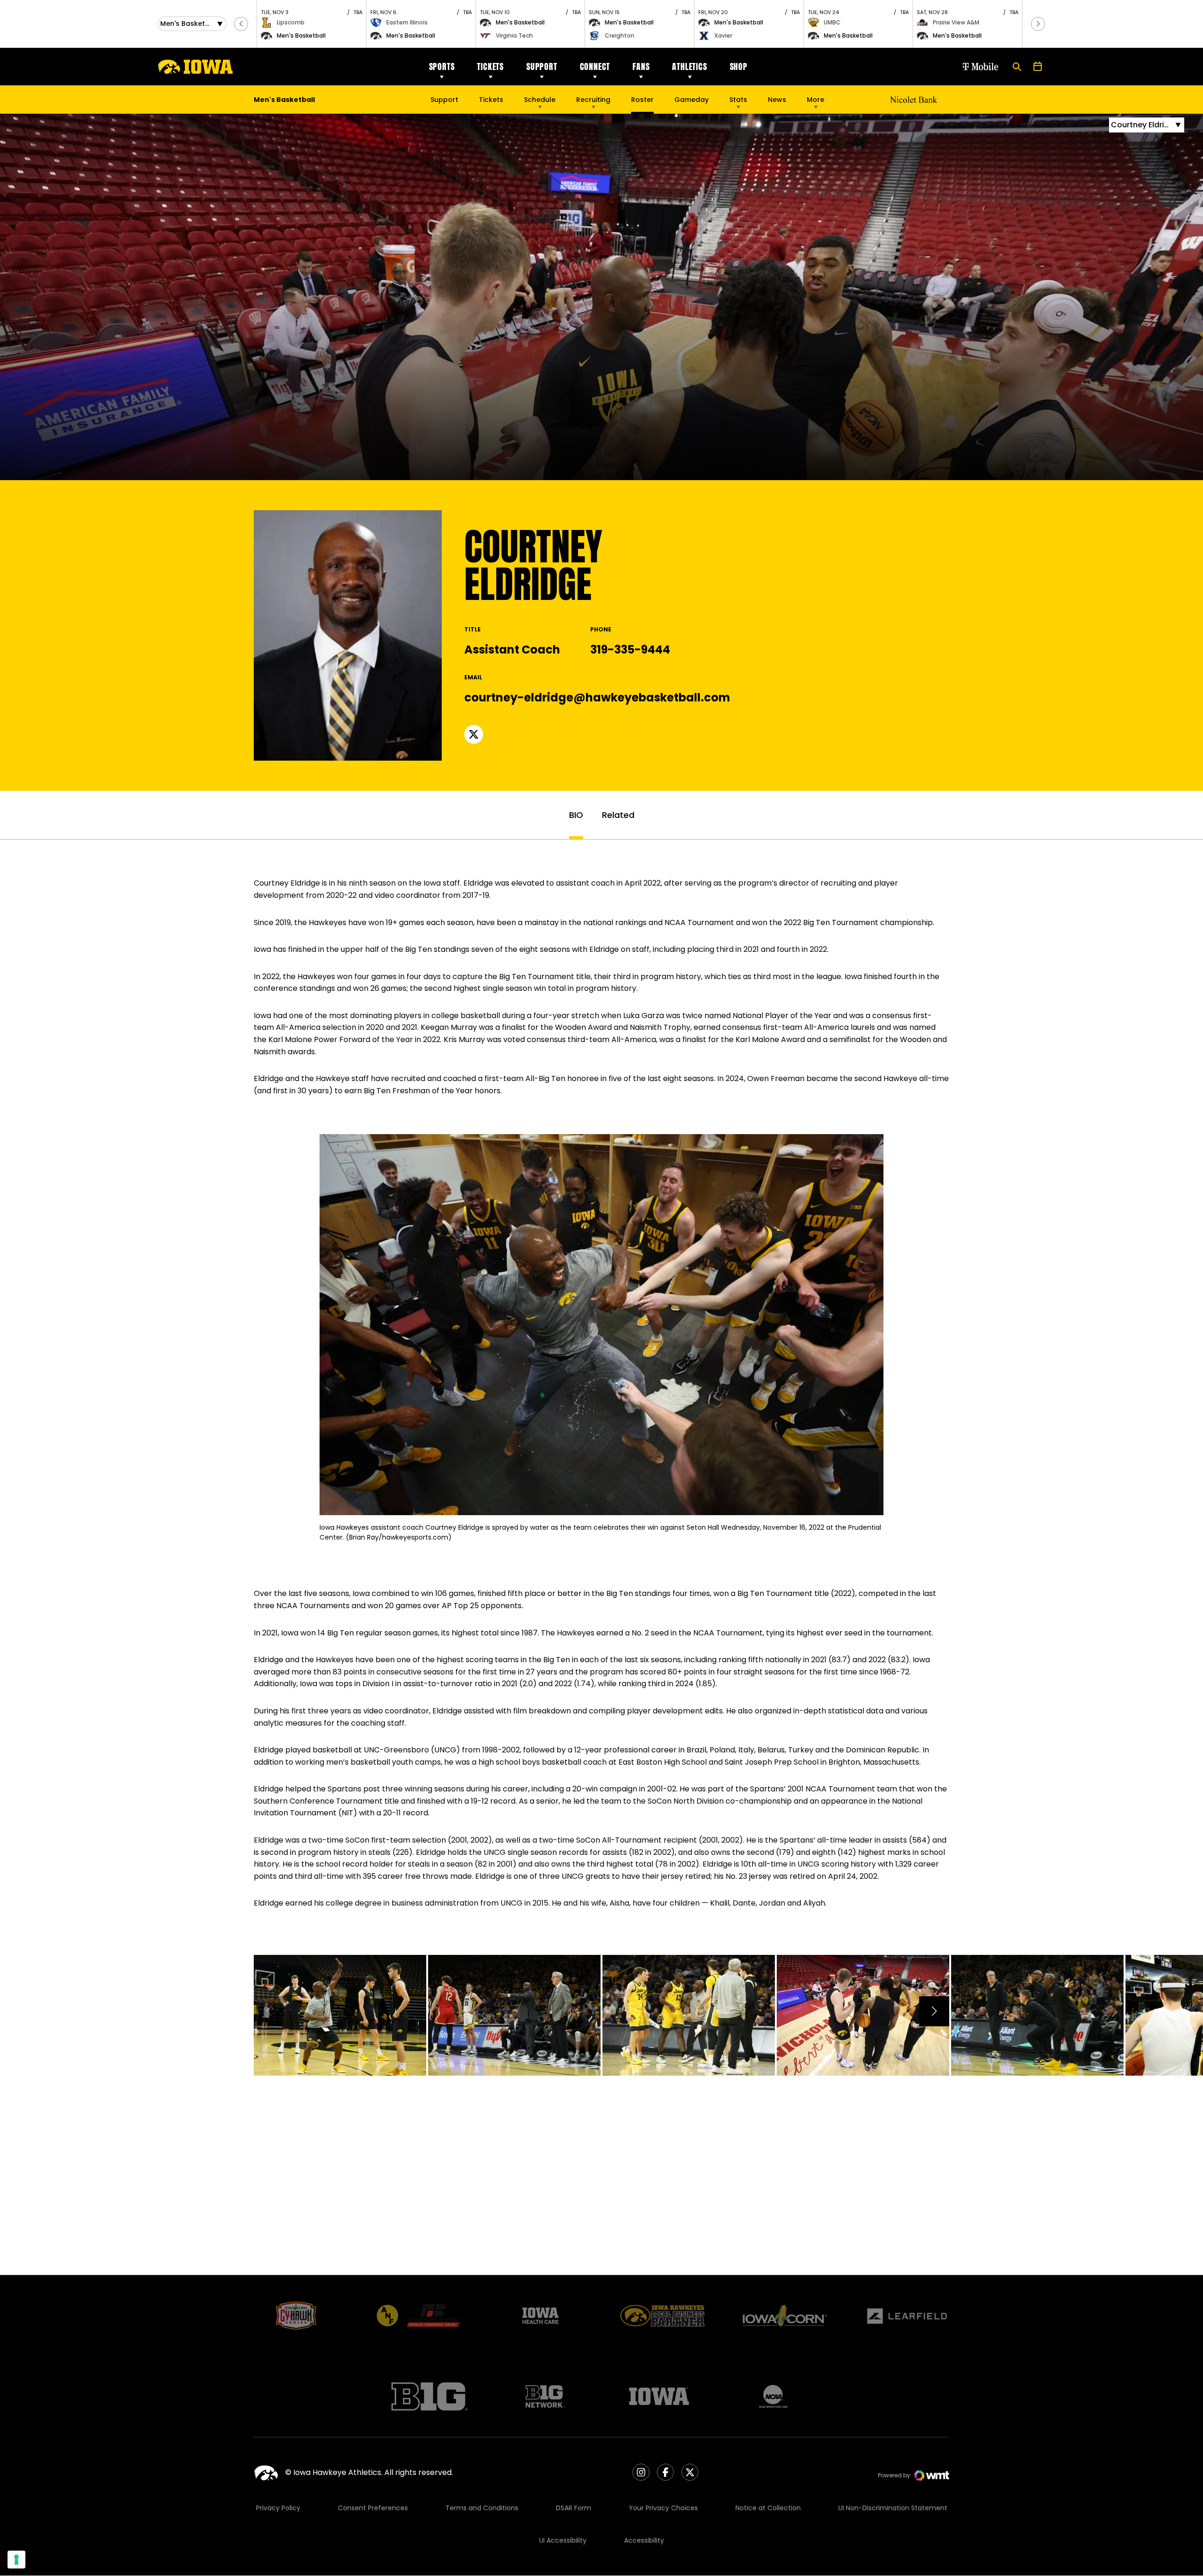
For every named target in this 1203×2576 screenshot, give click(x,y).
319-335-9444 (630, 650)
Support (542, 66)
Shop (739, 66)
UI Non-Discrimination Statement (893, 2508)
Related (618, 815)
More (816, 100)
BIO (576, 815)
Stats (738, 100)
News (777, 100)
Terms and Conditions (482, 2508)
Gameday (691, 100)
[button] (241, 24)
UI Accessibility (563, 2540)
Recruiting (593, 100)
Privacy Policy (278, 2508)
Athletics (689, 66)
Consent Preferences (373, 2508)
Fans (641, 66)
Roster (642, 100)
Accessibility (644, 2540)
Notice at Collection (768, 2508)
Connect (595, 66)
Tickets (490, 66)
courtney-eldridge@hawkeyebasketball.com (597, 697)
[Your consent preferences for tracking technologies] (16, 2560)
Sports (442, 66)
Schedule (540, 100)
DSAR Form (574, 2508)
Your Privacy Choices (663, 2508)
